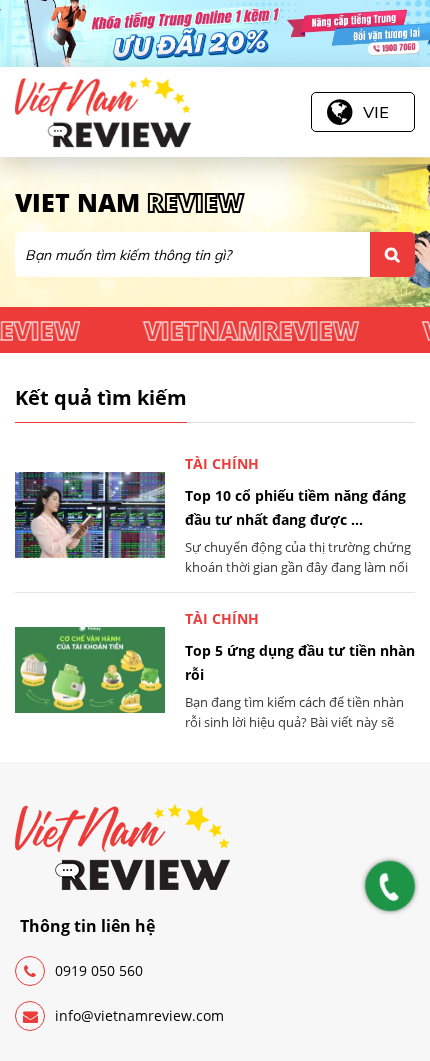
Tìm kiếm (392, 254)
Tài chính (222, 463)
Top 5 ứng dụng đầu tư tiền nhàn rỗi (300, 662)
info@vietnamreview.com (139, 1015)
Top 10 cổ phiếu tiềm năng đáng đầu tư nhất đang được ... (295, 507)
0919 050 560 (99, 970)
